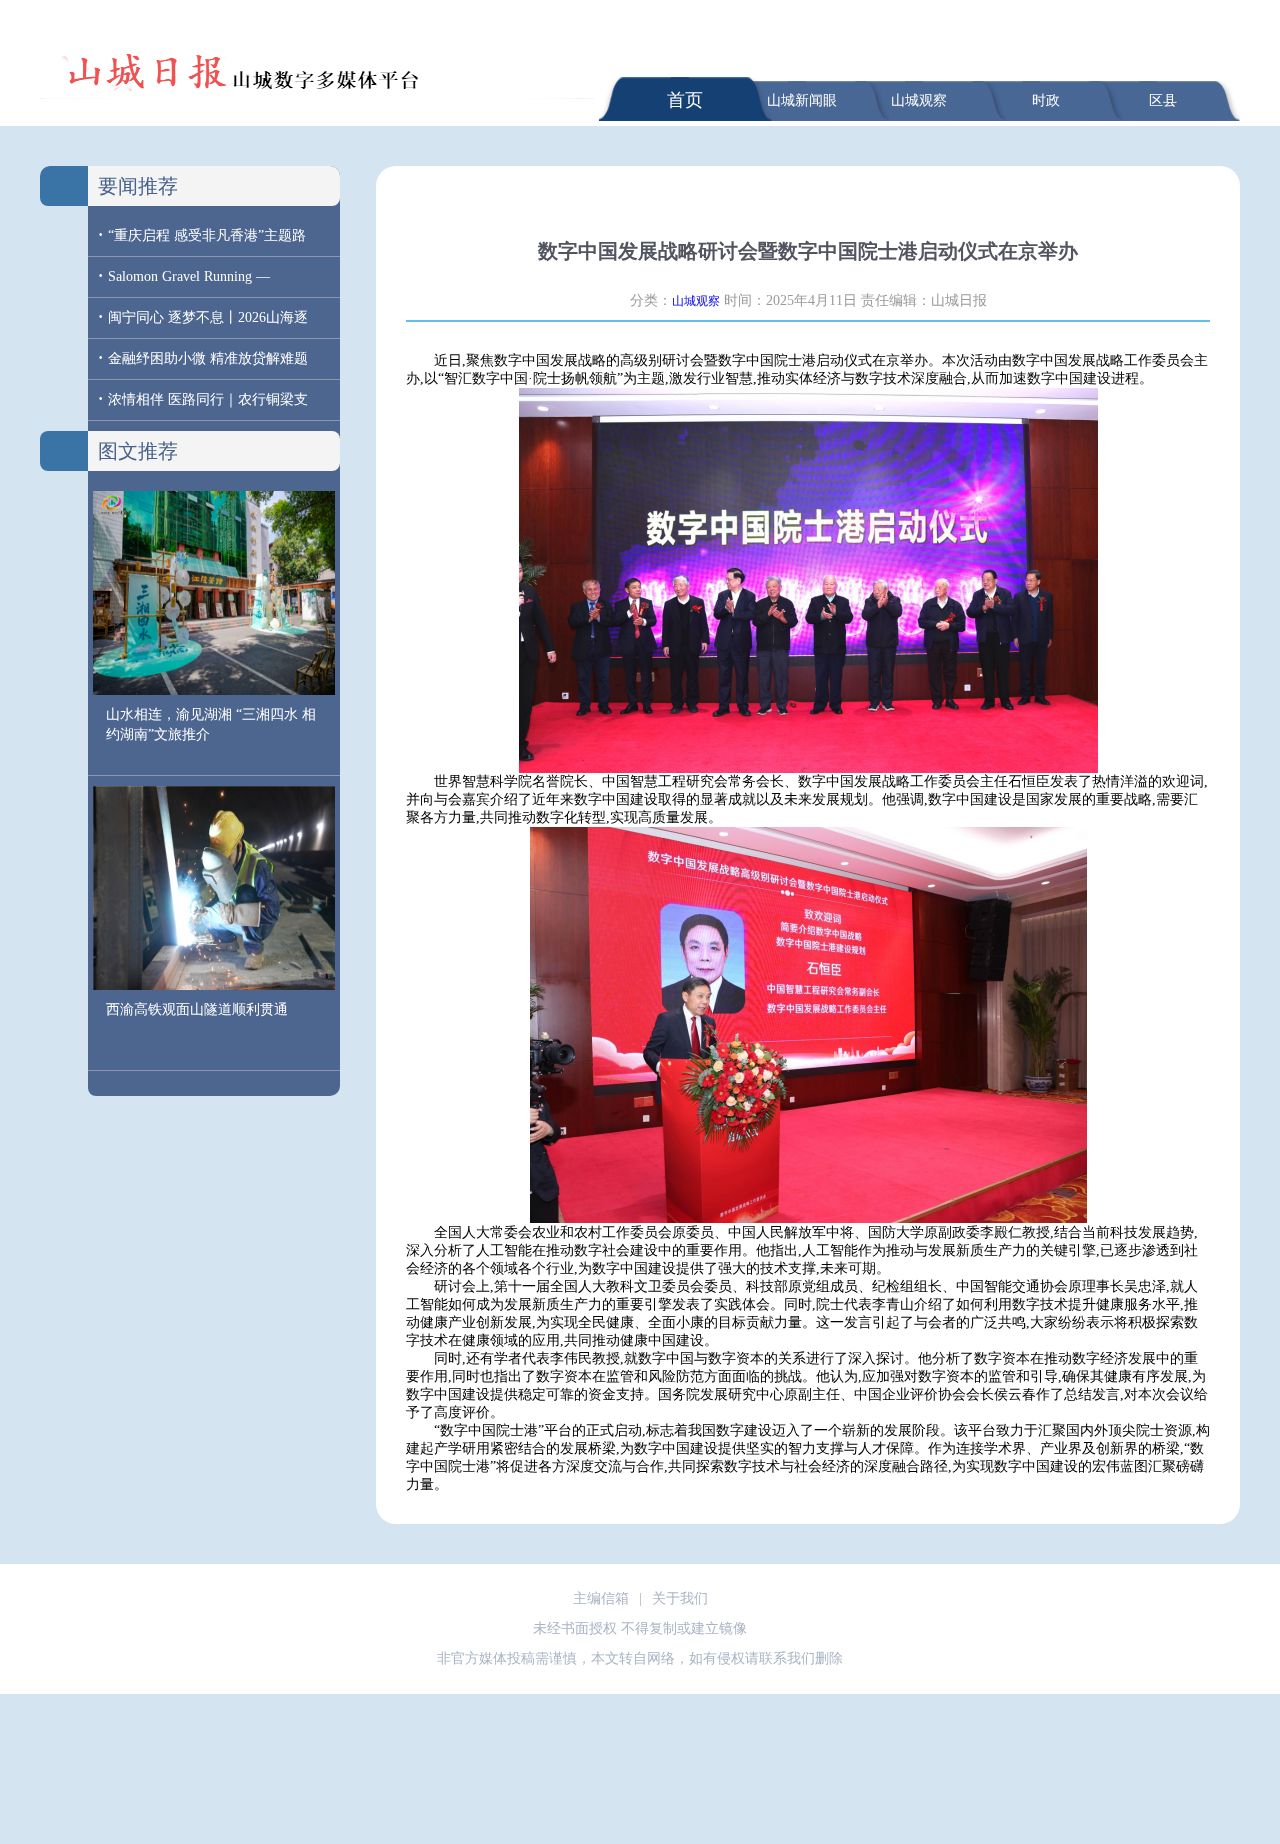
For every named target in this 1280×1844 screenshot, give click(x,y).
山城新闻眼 (802, 100)
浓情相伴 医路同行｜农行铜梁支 (208, 399)
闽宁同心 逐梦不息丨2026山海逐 (208, 317)
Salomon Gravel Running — (189, 276)
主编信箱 (601, 1598)
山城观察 (919, 100)
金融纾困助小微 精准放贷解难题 (208, 358)
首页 (685, 100)
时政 (1046, 100)
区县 (1163, 100)
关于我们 (680, 1598)
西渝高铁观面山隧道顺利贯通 (197, 1009)
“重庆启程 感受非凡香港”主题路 (207, 235)
